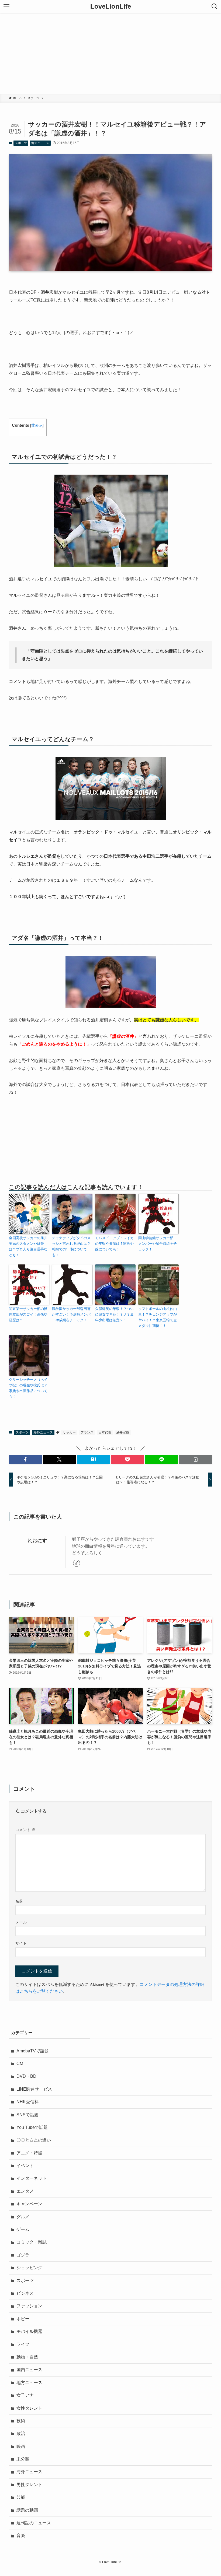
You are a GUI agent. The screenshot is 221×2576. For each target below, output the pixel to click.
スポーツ (21, 143)
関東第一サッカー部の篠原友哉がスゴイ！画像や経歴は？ (28, 1314)
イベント (25, 2166)
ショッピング (29, 2268)
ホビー (23, 2319)
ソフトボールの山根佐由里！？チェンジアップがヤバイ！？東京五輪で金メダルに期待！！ (158, 1317)
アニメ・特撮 (29, 2153)
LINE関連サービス (34, 2089)
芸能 (21, 2497)
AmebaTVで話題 (33, 2051)
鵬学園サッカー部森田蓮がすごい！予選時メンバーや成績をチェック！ (71, 1314)
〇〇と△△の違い (34, 2140)
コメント (25, 1830)
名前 (19, 1901)
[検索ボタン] (215, 6)
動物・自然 (27, 2357)
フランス (87, 1432)
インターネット (32, 2178)
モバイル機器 (29, 2331)
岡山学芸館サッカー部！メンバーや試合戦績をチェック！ (158, 1244)
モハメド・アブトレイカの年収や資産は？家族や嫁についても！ (114, 1244)
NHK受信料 (28, 2102)
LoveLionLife (111, 6)
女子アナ (25, 2395)
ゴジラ (23, 2255)
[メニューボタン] (6, 6)
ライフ (23, 2344)
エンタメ (25, 2191)
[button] (25, 1459)
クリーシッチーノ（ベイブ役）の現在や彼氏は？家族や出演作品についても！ (28, 1388)
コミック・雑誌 (32, 2242)
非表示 (37, 425)
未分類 (23, 2459)
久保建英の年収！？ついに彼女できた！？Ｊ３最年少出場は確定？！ (114, 1314)
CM (20, 2064)
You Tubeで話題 (32, 2127)
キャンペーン (29, 2204)
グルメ (23, 2217)
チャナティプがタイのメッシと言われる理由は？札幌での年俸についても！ (71, 1246)
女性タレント (29, 2408)
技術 (21, 2421)
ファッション (29, 2306)
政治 (21, 2433)
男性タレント (29, 2485)
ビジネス (25, 2293)
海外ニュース (40, 143)
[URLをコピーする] (196, 1459)
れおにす (37, 1541)
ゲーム (23, 2229)
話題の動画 (27, 2510)
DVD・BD (26, 2076)
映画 (21, 2446)
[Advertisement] (110, 53)
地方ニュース (29, 2383)
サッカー (69, 1432)
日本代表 (105, 1432)
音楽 (21, 2535)
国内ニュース (29, 2370)
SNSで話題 (27, 2115)
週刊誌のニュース (34, 2523)
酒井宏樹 (123, 1432)
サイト (21, 1943)
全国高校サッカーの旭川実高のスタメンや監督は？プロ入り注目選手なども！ (28, 1246)
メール (21, 1922)
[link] (77, 1563)
